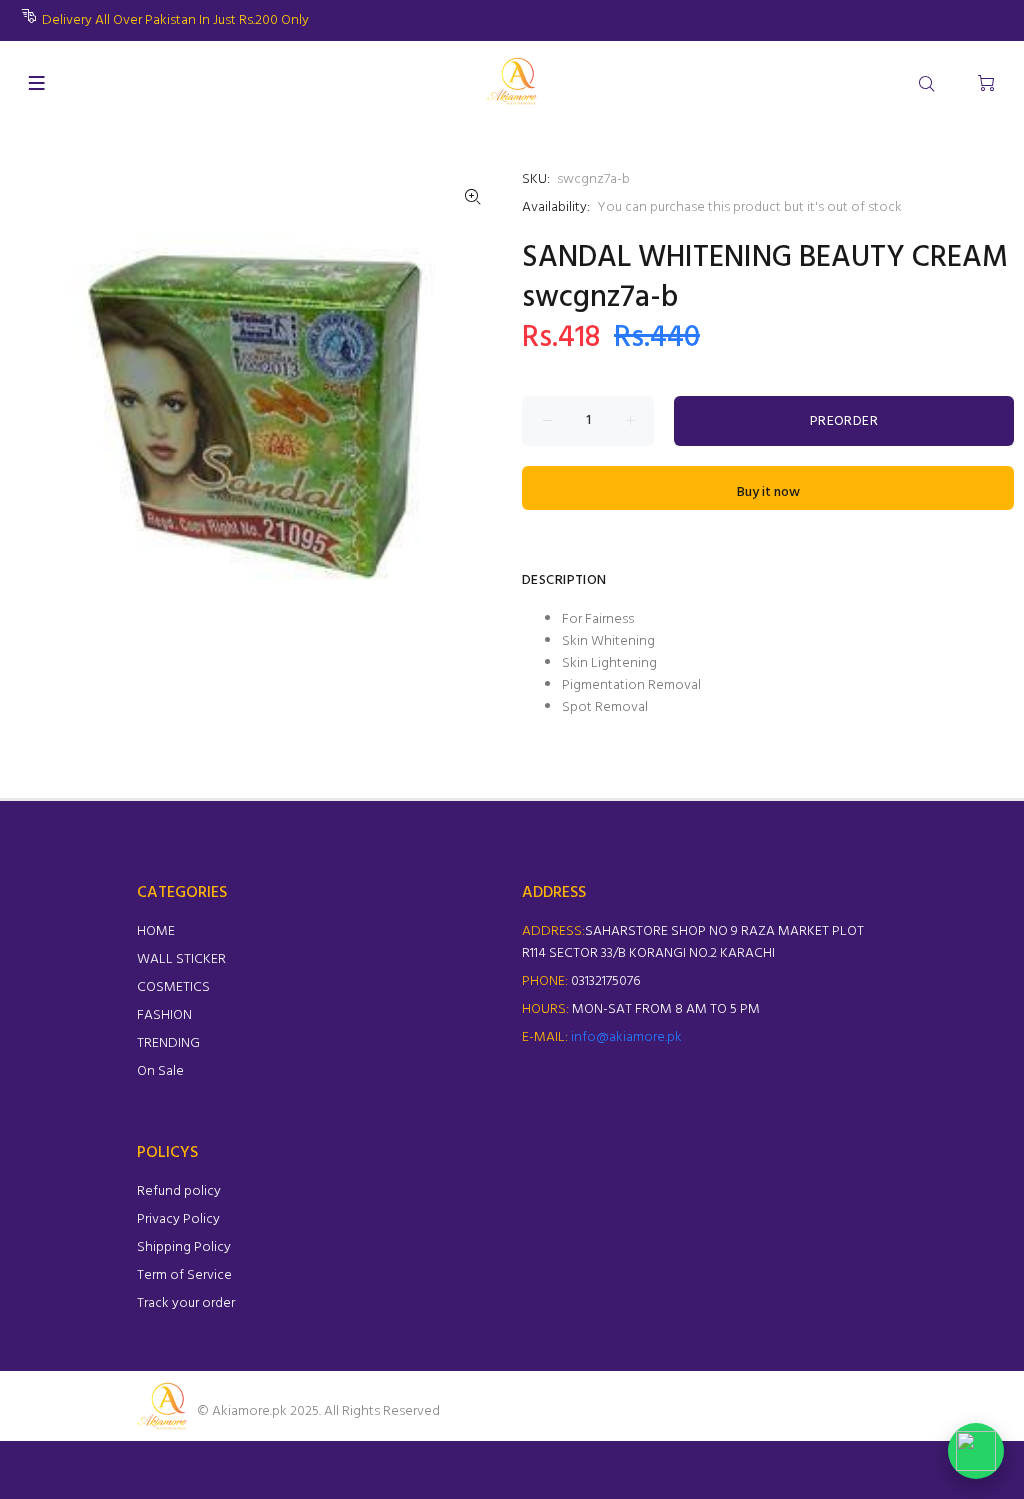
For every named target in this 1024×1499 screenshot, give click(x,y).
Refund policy (179, 1191)
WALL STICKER (181, 959)
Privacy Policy (178, 1219)
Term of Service (184, 1275)
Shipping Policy (184, 1247)
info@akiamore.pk (626, 1037)
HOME (156, 931)
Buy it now (768, 492)
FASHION (164, 1015)
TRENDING (168, 1043)
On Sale (160, 1071)
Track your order (186, 1303)
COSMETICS (173, 987)
